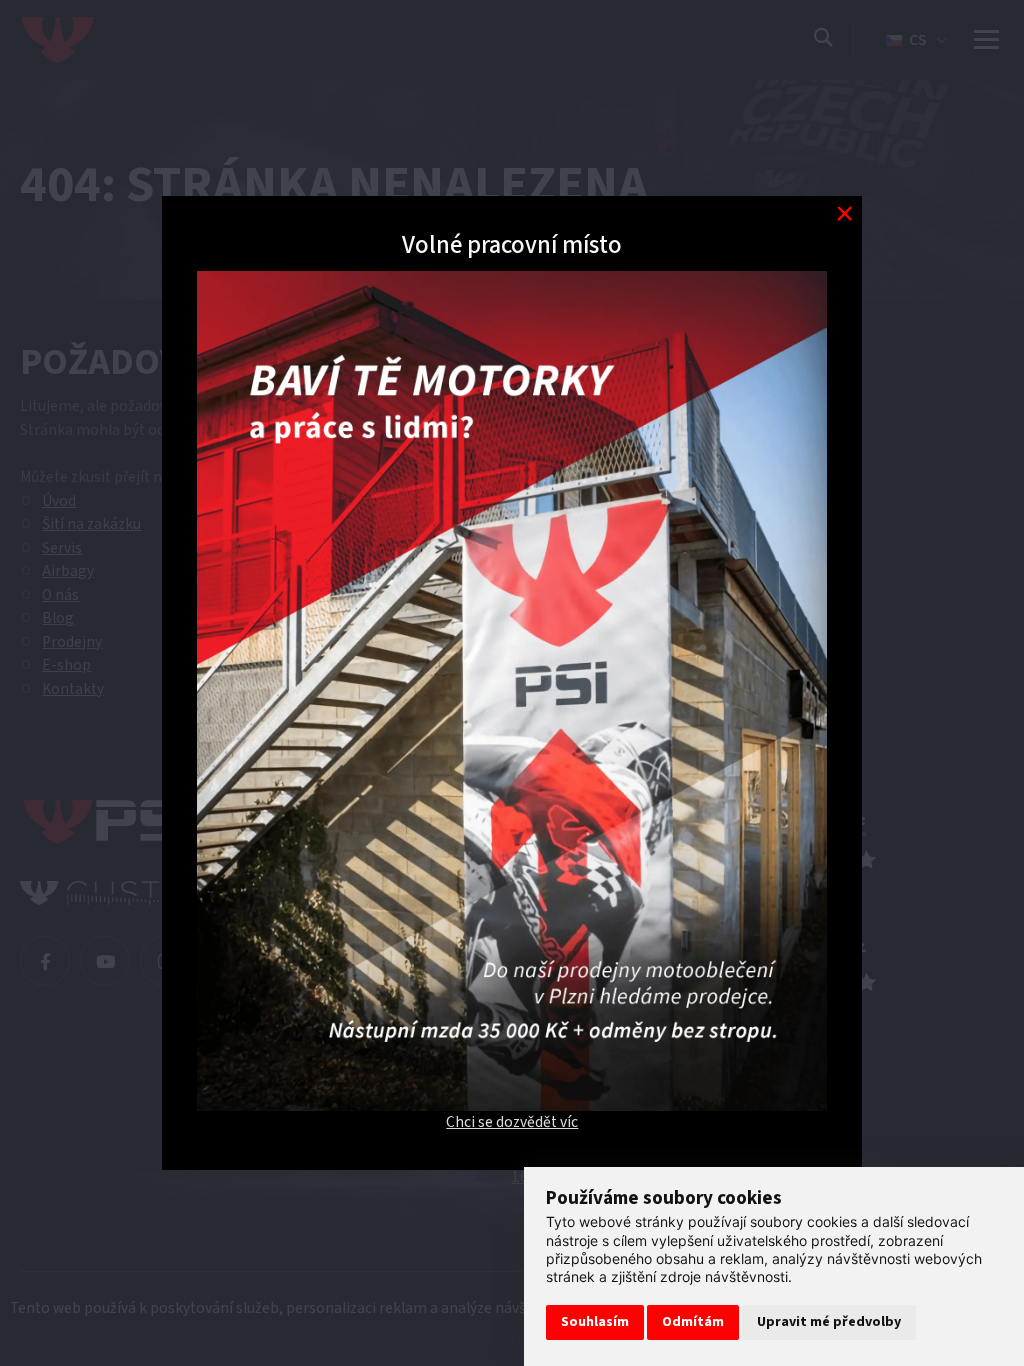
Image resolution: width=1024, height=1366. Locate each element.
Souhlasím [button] (595, 1322)
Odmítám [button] (693, 1322)
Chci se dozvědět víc (512, 1122)
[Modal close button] (844, 213)
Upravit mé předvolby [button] (829, 1322)
